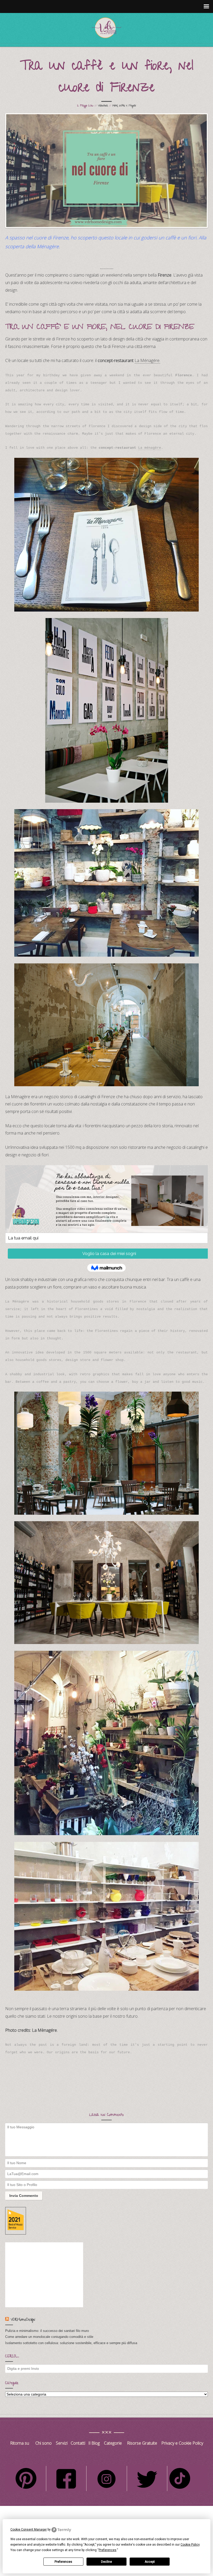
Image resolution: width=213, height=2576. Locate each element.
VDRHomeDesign (23, 2320)
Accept (150, 2562)
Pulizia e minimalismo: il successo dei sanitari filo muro (47, 2331)
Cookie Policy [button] (190, 2545)
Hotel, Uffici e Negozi (124, 106)
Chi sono (44, 2443)
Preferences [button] (108, 2550)
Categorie (113, 2443)
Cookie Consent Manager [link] (29, 2530)
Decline (106, 2562)
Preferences (63, 2562)
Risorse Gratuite (142, 2443)
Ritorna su (20, 2443)
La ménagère (150, 448)
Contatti (78, 2443)
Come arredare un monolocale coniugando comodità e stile (49, 2337)
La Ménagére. (147, 360)
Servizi (62, 2443)
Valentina (103, 106)
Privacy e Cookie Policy (182, 2443)
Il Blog (94, 2443)
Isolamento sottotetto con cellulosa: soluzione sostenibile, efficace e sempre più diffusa (71, 2343)
